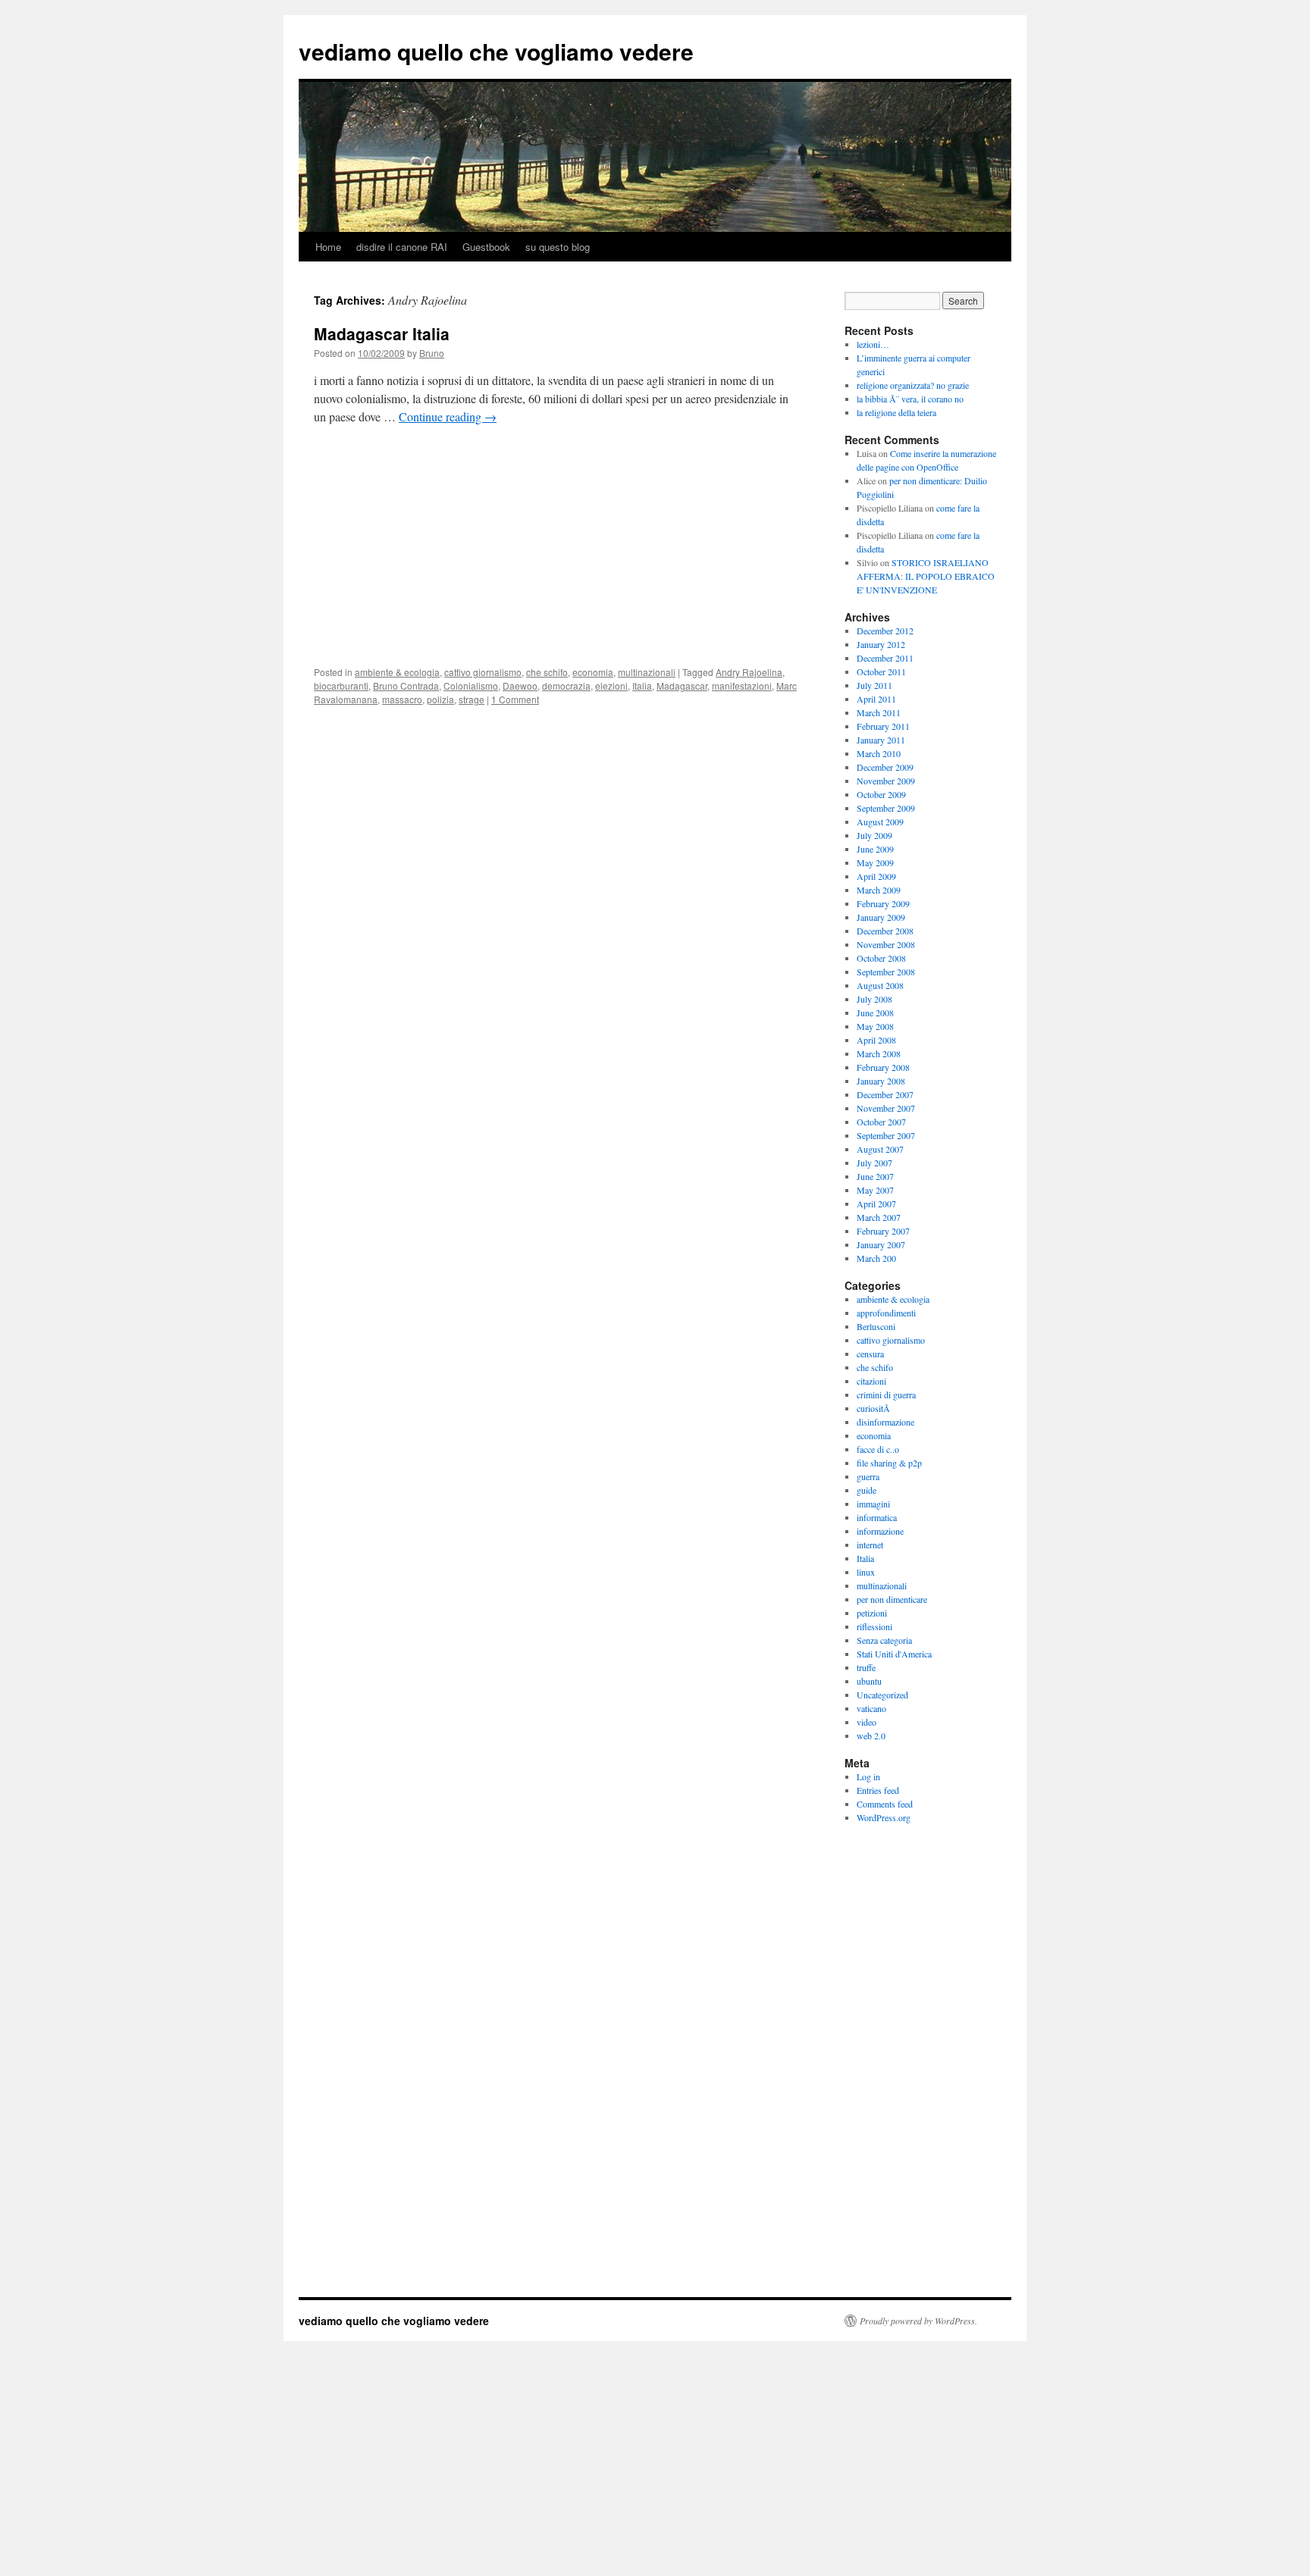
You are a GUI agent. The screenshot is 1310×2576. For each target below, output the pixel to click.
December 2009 (885, 767)
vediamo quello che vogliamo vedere (496, 51)
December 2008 (885, 931)
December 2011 (885, 658)
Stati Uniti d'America (894, 1654)
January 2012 (881, 644)
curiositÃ (875, 1408)
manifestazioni (742, 685)
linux (866, 1572)
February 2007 (883, 1231)
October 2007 (881, 1122)
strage (472, 699)
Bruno (432, 353)
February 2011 (883, 726)
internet (870, 1545)
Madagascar (682, 685)
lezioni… (873, 344)
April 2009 (876, 876)
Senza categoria (884, 1640)
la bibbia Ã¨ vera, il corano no (910, 399)
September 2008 (886, 972)
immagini (873, 1504)
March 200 (876, 1258)
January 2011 (881, 740)
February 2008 (883, 1067)
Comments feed (885, 1804)
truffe (866, 1667)
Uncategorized (882, 1695)
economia (593, 672)
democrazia (566, 685)
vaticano (871, 1708)
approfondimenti (886, 1313)
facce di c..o (878, 1449)
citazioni (871, 1381)
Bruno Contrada (406, 685)
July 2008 (874, 999)
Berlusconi (876, 1326)
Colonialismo (471, 685)
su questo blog (558, 247)
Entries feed (878, 1790)
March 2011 (879, 712)
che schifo (547, 672)
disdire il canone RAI (402, 247)
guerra (868, 1476)
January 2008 (881, 1081)
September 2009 (886, 808)
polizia (440, 699)
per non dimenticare (892, 1599)
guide (867, 1490)
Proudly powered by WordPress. (918, 2321)
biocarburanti (341, 685)
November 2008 (886, 944)
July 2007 (874, 1163)
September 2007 (886, 1135)
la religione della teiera (896, 412)
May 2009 (875, 862)
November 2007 (886, 1108)
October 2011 (881, 671)
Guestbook (486, 247)
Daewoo (520, 685)
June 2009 (875, 849)
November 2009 (886, 781)
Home (328, 247)
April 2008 (876, 1040)
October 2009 (881, 794)
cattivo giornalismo (483, 672)
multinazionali (647, 672)
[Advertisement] (556, 550)
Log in (868, 1776)
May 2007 (875, 1190)
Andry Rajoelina (749, 672)
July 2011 (874, 685)
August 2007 (880, 1149)
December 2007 (885, 1094)
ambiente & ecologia (397, 672)
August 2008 (880, 985)
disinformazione (885, 1422)
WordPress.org (884, 1817)
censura (870, 1354)
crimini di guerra (886, 1394)
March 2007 (879, 1217)
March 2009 (879, 890)
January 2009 (881, 917)
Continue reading (448, 416)
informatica (877, 1517)
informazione (880, 1531)
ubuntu (869, 1681)
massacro (402, 699)
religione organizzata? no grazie (913, 385)
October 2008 (881, 958)
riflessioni (874, 1626)
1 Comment (515, 699)
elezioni (611, 685)
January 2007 (881, 1244)
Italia (642, 685)
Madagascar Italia (382, 333)
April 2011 (876, 699)
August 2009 (880, 822)
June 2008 (875, 1013)
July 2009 (874, 835)
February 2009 (883, 903)
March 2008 (879, 1053)
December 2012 (885, 631)
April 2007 (876, 1203)
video (867, 1722)
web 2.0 (871, 1736)
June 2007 (875, 1176)
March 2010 (879, 753)
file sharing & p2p (889, 1463)
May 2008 (875, 1026)
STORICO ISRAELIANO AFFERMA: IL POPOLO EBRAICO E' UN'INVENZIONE (926, 576)
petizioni (872, 1613)
